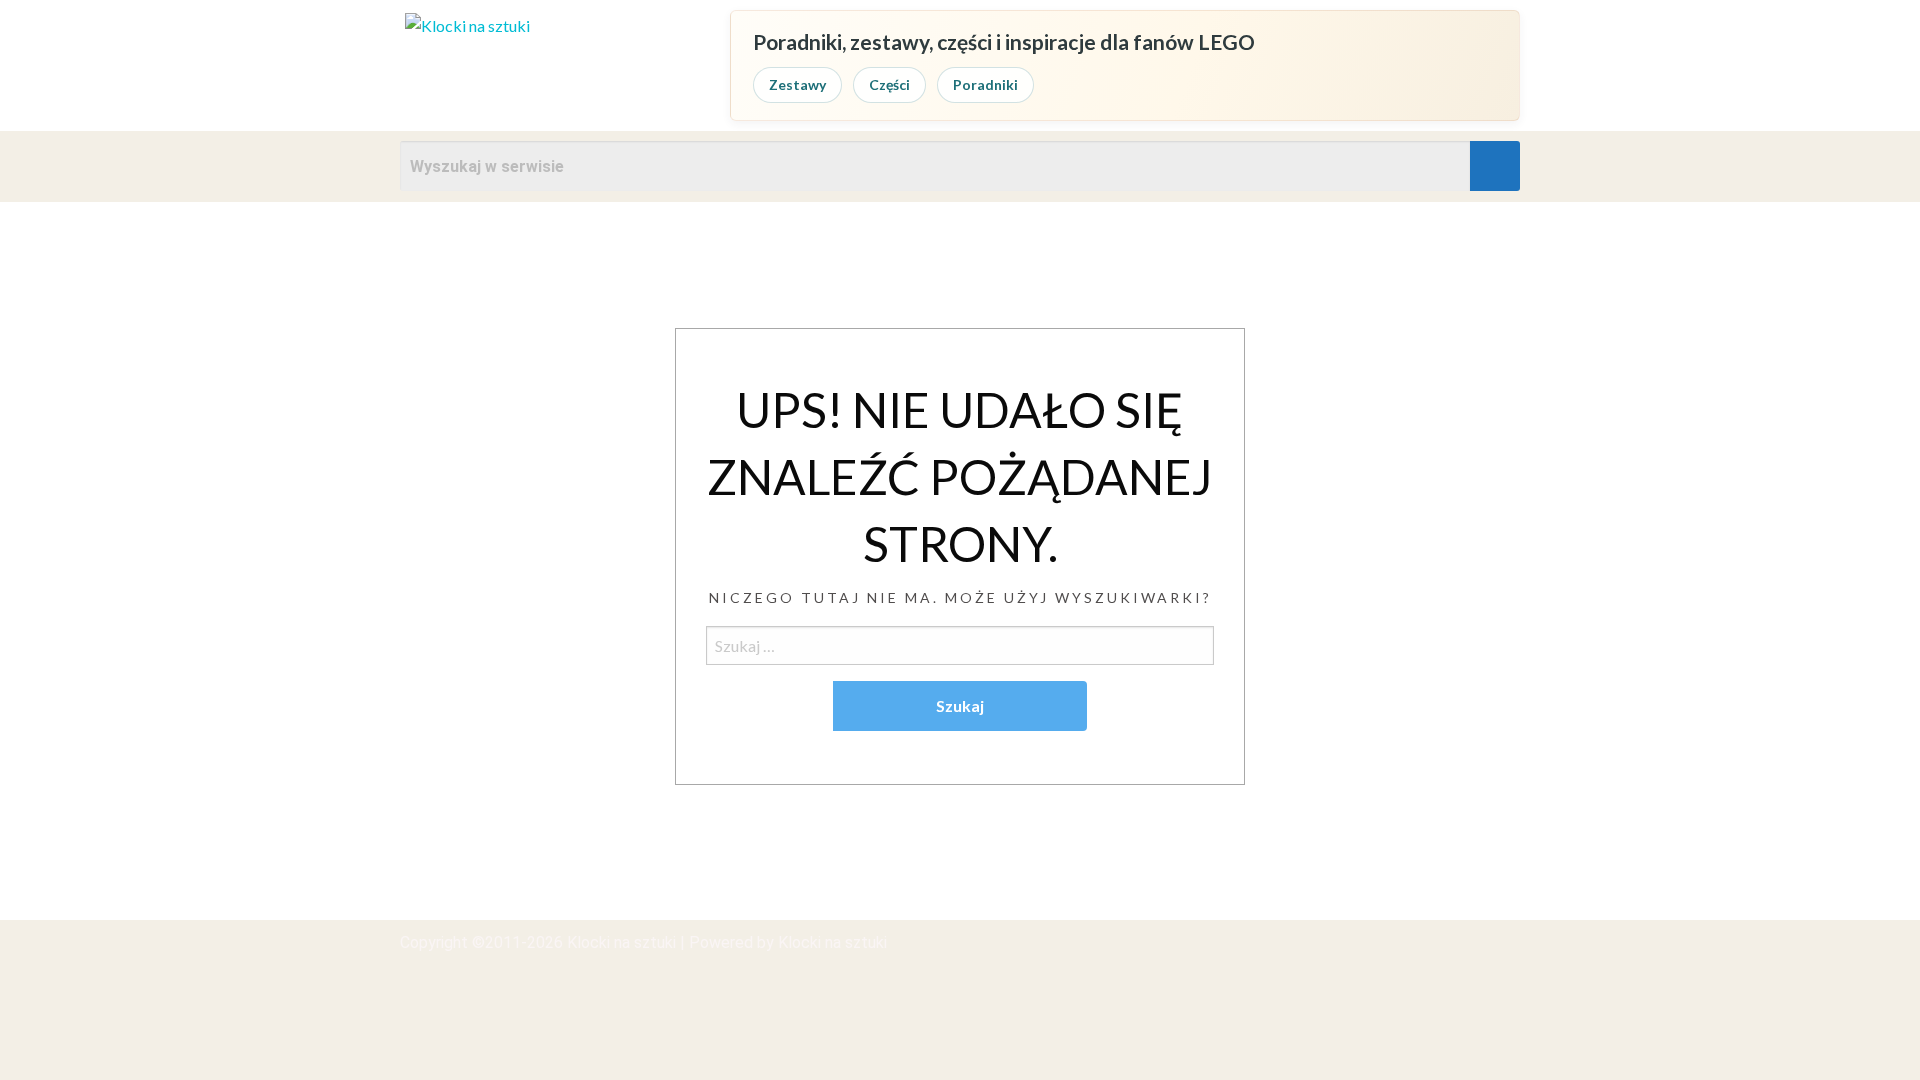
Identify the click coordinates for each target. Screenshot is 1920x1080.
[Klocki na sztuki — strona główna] (550, 65)
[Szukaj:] (960, 645)
